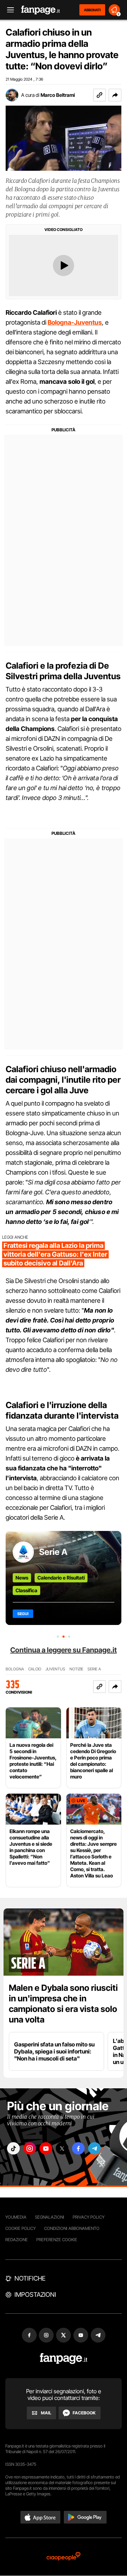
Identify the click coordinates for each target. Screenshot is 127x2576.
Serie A (53, 1552)
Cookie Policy (20, 2228)
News (22, 1578)
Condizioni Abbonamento (72, 2228)
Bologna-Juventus (75, 322)
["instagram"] (30, 2148)
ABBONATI (92, 10)
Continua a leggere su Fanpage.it (64, 1650)
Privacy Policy (89, 2217)
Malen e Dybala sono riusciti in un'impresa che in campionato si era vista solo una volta (63, 2004)
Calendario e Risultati (61, 1578)
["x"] (62, 2148)
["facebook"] (78, 2148)
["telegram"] (95, 2148)
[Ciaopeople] (64, 2557)
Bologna (15, 1669)
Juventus (55, 1669)
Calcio (35, 1669)
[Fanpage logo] (41, 10)
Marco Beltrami (58, 95)
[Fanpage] (64, 2359)
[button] (115, 95)
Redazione (17, 2240)
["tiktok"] (13, 2148)
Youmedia (16, 2217)
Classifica (26, 1590)
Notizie (76, 1669)
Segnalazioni (50, 2217)
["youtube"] (46, 2148)
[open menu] (8, 10)
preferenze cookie (57, 2240)
